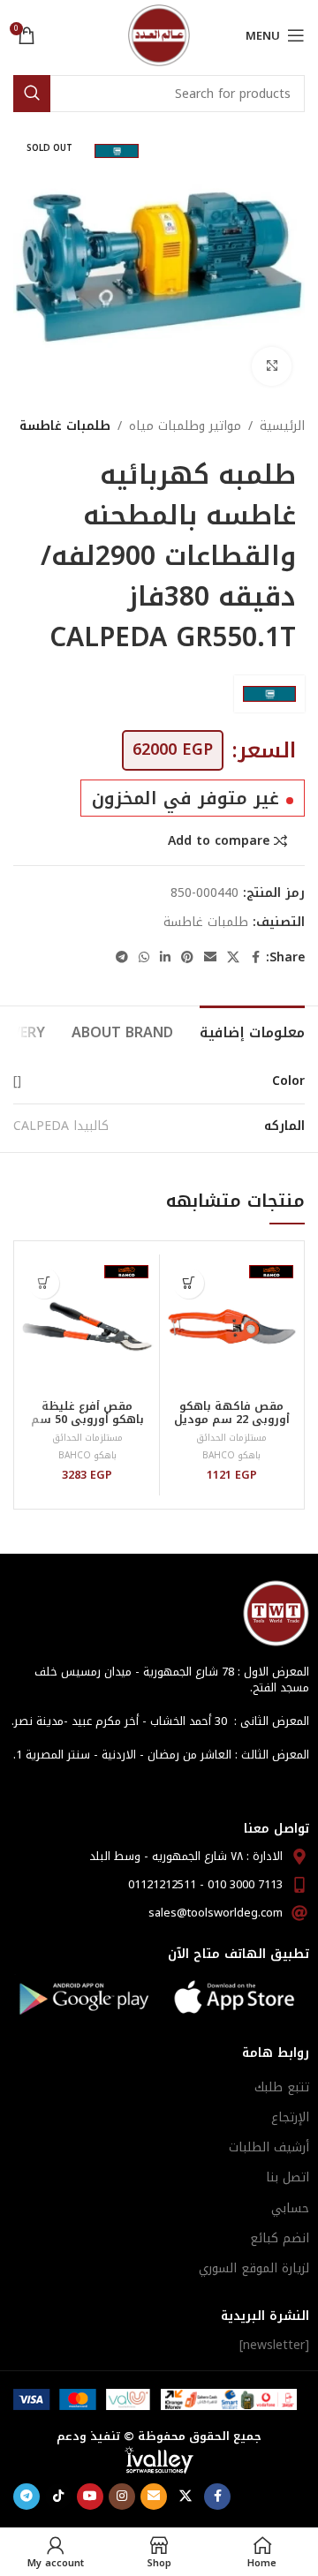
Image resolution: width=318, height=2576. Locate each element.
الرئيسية (282, 426)
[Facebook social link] (255, 958)
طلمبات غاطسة (65, 426)
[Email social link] (210, 958)
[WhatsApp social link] (144, 958)
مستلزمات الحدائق (231, 1438)
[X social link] (233, 958)
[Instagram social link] (122, 2497)
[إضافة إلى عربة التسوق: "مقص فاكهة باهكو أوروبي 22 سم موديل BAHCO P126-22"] (189, 1283)
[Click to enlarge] (272, 367)
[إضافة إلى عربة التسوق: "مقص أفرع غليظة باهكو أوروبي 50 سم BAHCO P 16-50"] (44, 1283)
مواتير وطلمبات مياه (185, 426)
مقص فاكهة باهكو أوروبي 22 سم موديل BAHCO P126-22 (232, 1420)
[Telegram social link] (122, 958)
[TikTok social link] (58, 2497)
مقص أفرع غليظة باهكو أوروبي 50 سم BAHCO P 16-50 (87, 1420)
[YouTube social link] (90, 2497)
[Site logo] (159, 35)
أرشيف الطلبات (269, 2147)
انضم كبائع (280, 2238)
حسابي (290, 2208)
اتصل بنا (288, 2177)
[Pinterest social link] (187, 958)
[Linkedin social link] (165, 958)
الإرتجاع (290, 2117)
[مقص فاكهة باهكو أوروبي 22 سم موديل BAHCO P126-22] (232, 1326)
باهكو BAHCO (231, 1455)
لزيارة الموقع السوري (254, 2268)
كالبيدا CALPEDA (61, 1126)
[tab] (252, 1030)
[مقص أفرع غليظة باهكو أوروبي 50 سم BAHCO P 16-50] (87, 1326)
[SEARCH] (32, 94)
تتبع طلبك (282, 2087)
